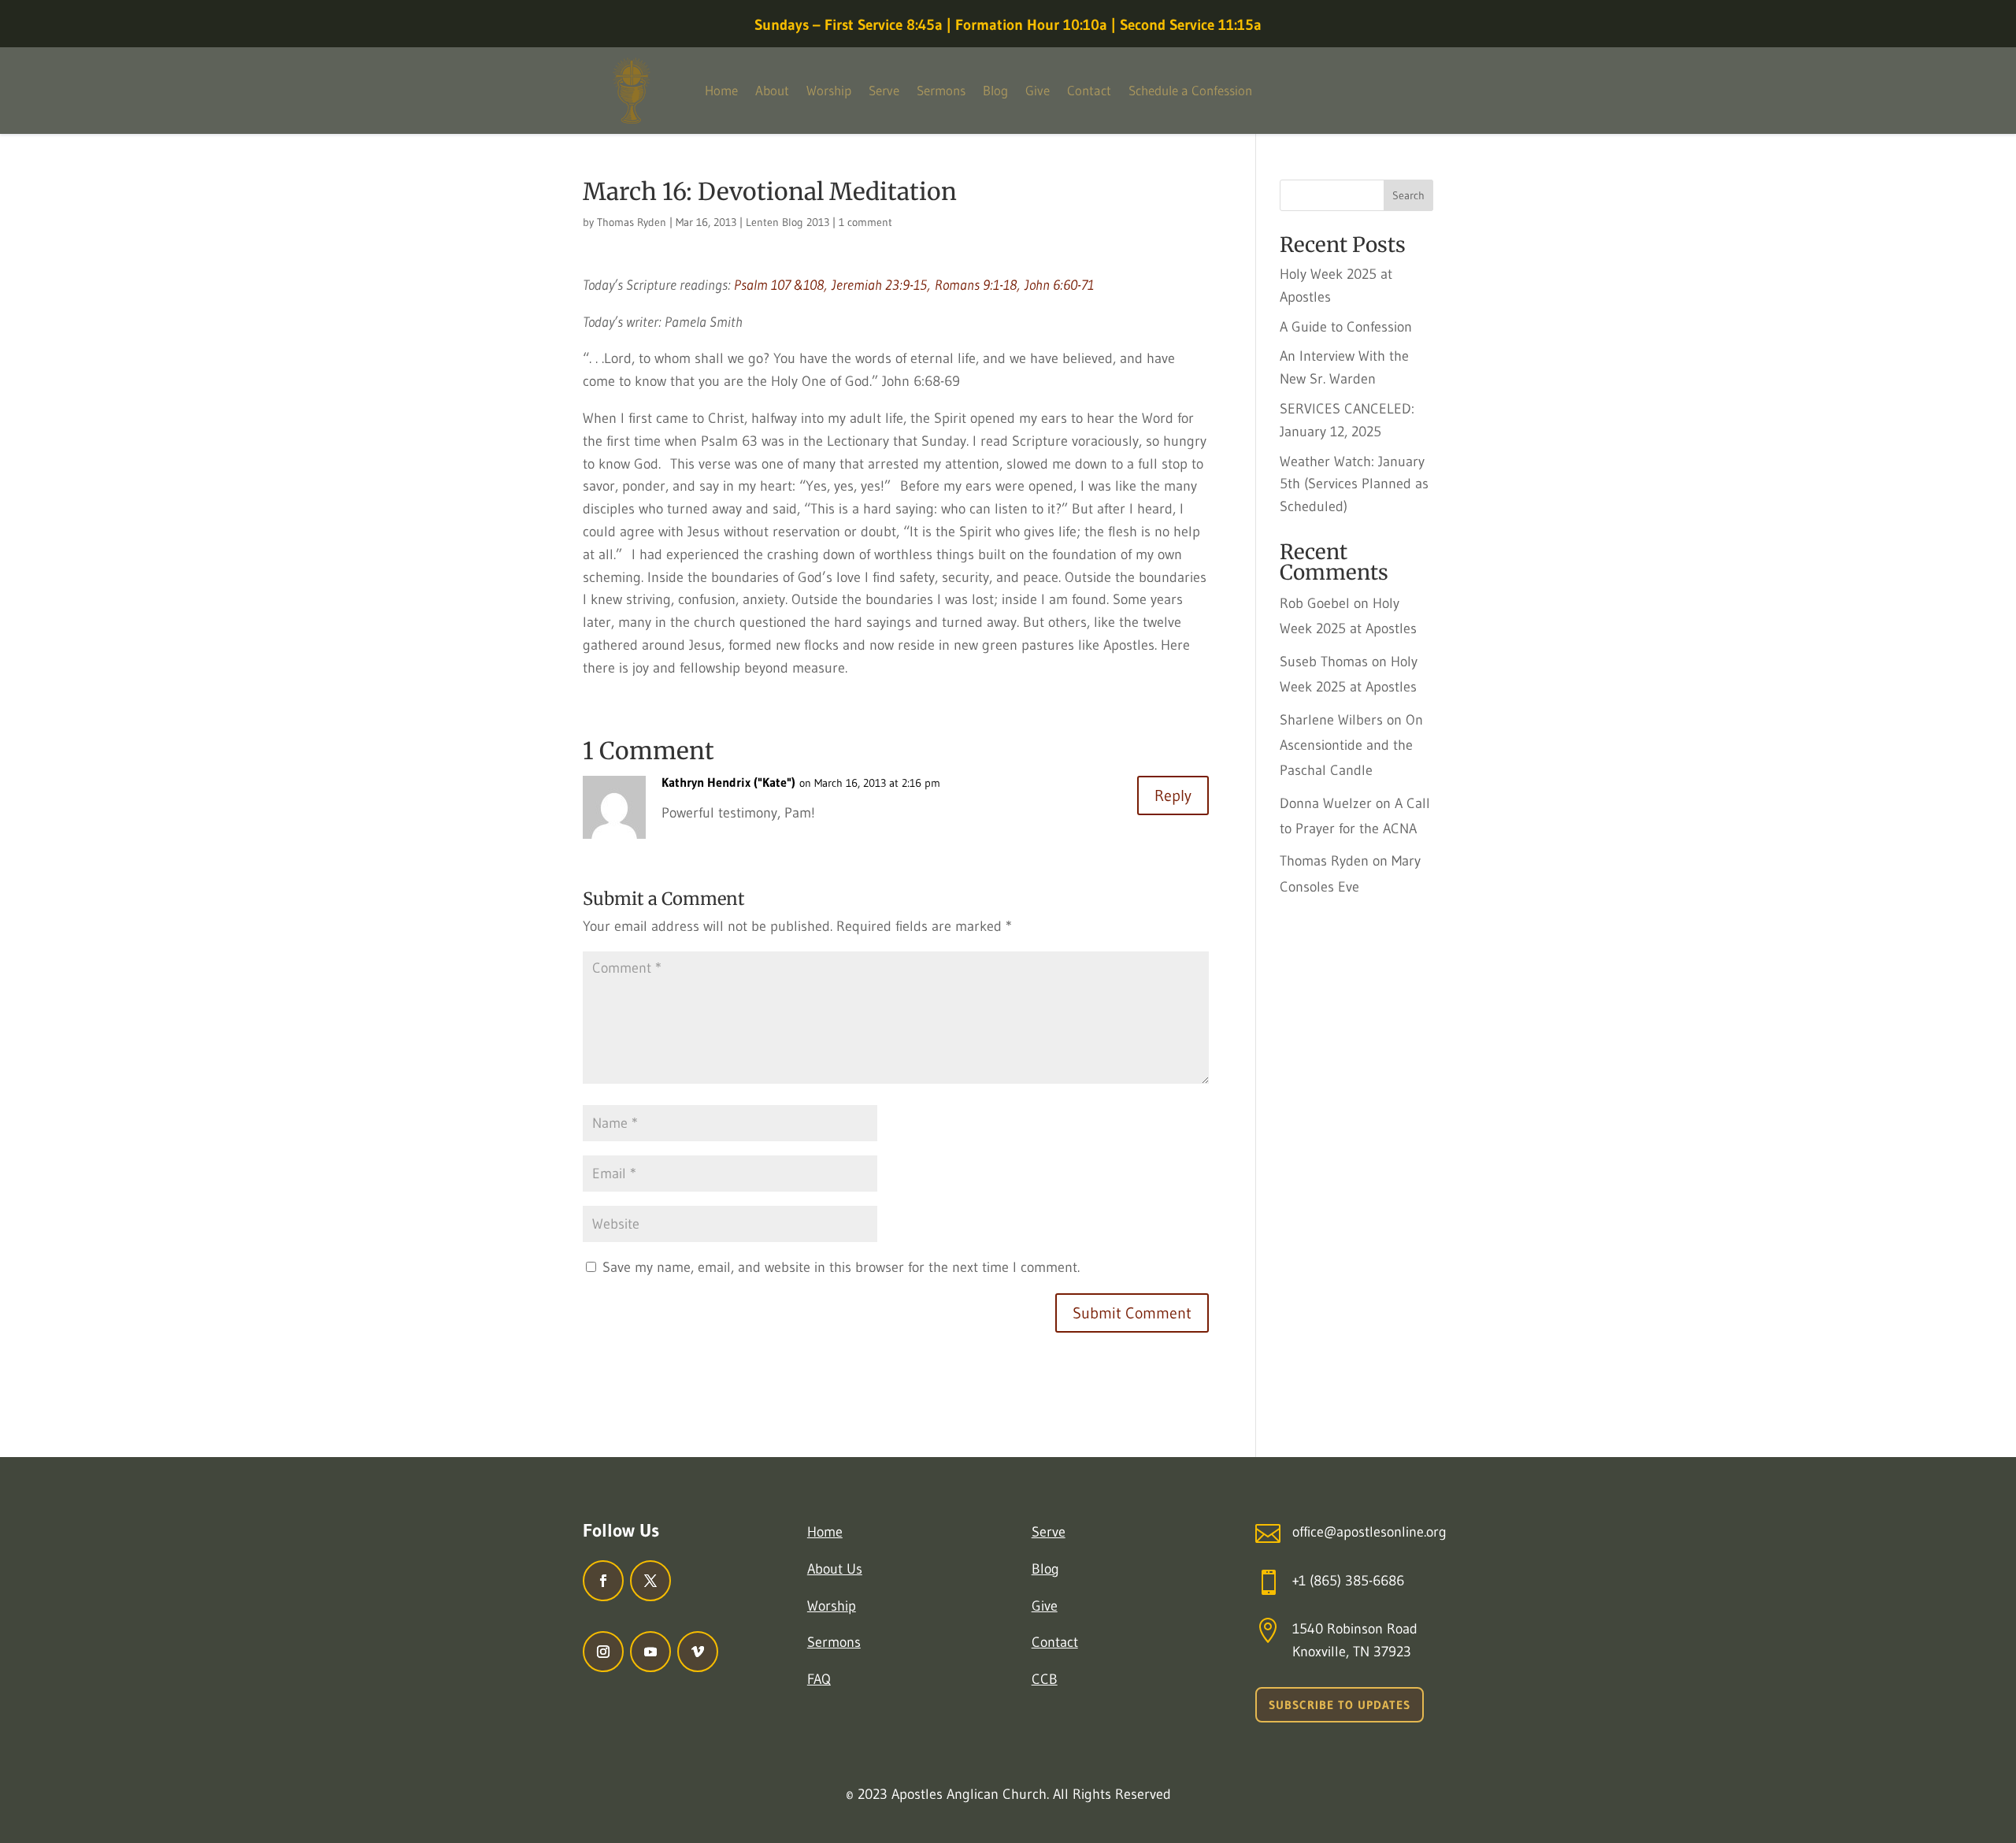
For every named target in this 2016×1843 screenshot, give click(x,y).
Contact (1089, 90)
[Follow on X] (650, 1581)
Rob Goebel (1315, 603)
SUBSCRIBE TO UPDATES (1340, 1705)
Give (1038, 90)
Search (1408, 195)
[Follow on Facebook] (603, 1581)
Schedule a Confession (1190, 90)
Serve (884, 90)
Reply (1173, 795)
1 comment (865, 222)
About (772, 90)
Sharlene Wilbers (1331, 720)
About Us (835, 1569)
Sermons (941, 90)
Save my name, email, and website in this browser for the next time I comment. (841, 1267)
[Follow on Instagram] (603, 1652)
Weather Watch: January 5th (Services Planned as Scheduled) (1354, 484)
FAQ (819, 1679)
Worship (829, 90)
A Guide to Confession (1346, 327)
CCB (1045, 1679)
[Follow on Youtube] (650, 1652)
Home (721, 90)
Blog (995, 90)
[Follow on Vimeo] (698, 1652)
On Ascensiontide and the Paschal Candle (1351, 745)
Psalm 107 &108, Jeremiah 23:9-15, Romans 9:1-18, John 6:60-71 (914, 285)
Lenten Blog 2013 (787, 222)
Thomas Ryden (632, 222)
